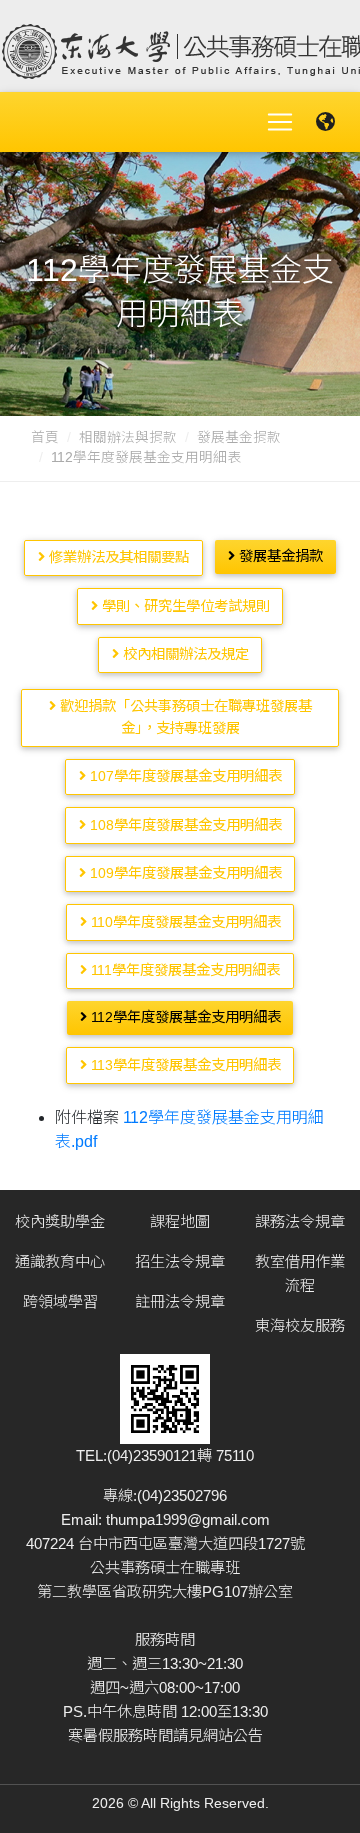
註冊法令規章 (180, 1301)
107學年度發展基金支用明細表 (184, 776)
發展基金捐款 (239, 437)
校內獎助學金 (60, 1221)
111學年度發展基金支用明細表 (183, 970)
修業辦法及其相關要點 (117, 557)
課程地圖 (180, 1221)
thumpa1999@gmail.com (188, 1519)
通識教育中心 (60, 1261)
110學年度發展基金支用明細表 (184, 922)
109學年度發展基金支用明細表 (184, 873)
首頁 (45, 437)
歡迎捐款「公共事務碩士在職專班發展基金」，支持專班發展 (184, 717)
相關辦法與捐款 (128, 437)
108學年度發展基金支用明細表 (184, 825)
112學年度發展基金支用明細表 (184, 1017)
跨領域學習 (60, 1301)
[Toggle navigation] (280, 122)
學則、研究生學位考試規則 (184, 606)
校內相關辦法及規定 (184, 654)
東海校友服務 (300, 1325)
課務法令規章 (300, 1221)
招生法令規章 (180, 1261)
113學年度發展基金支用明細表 (184, 1065)
